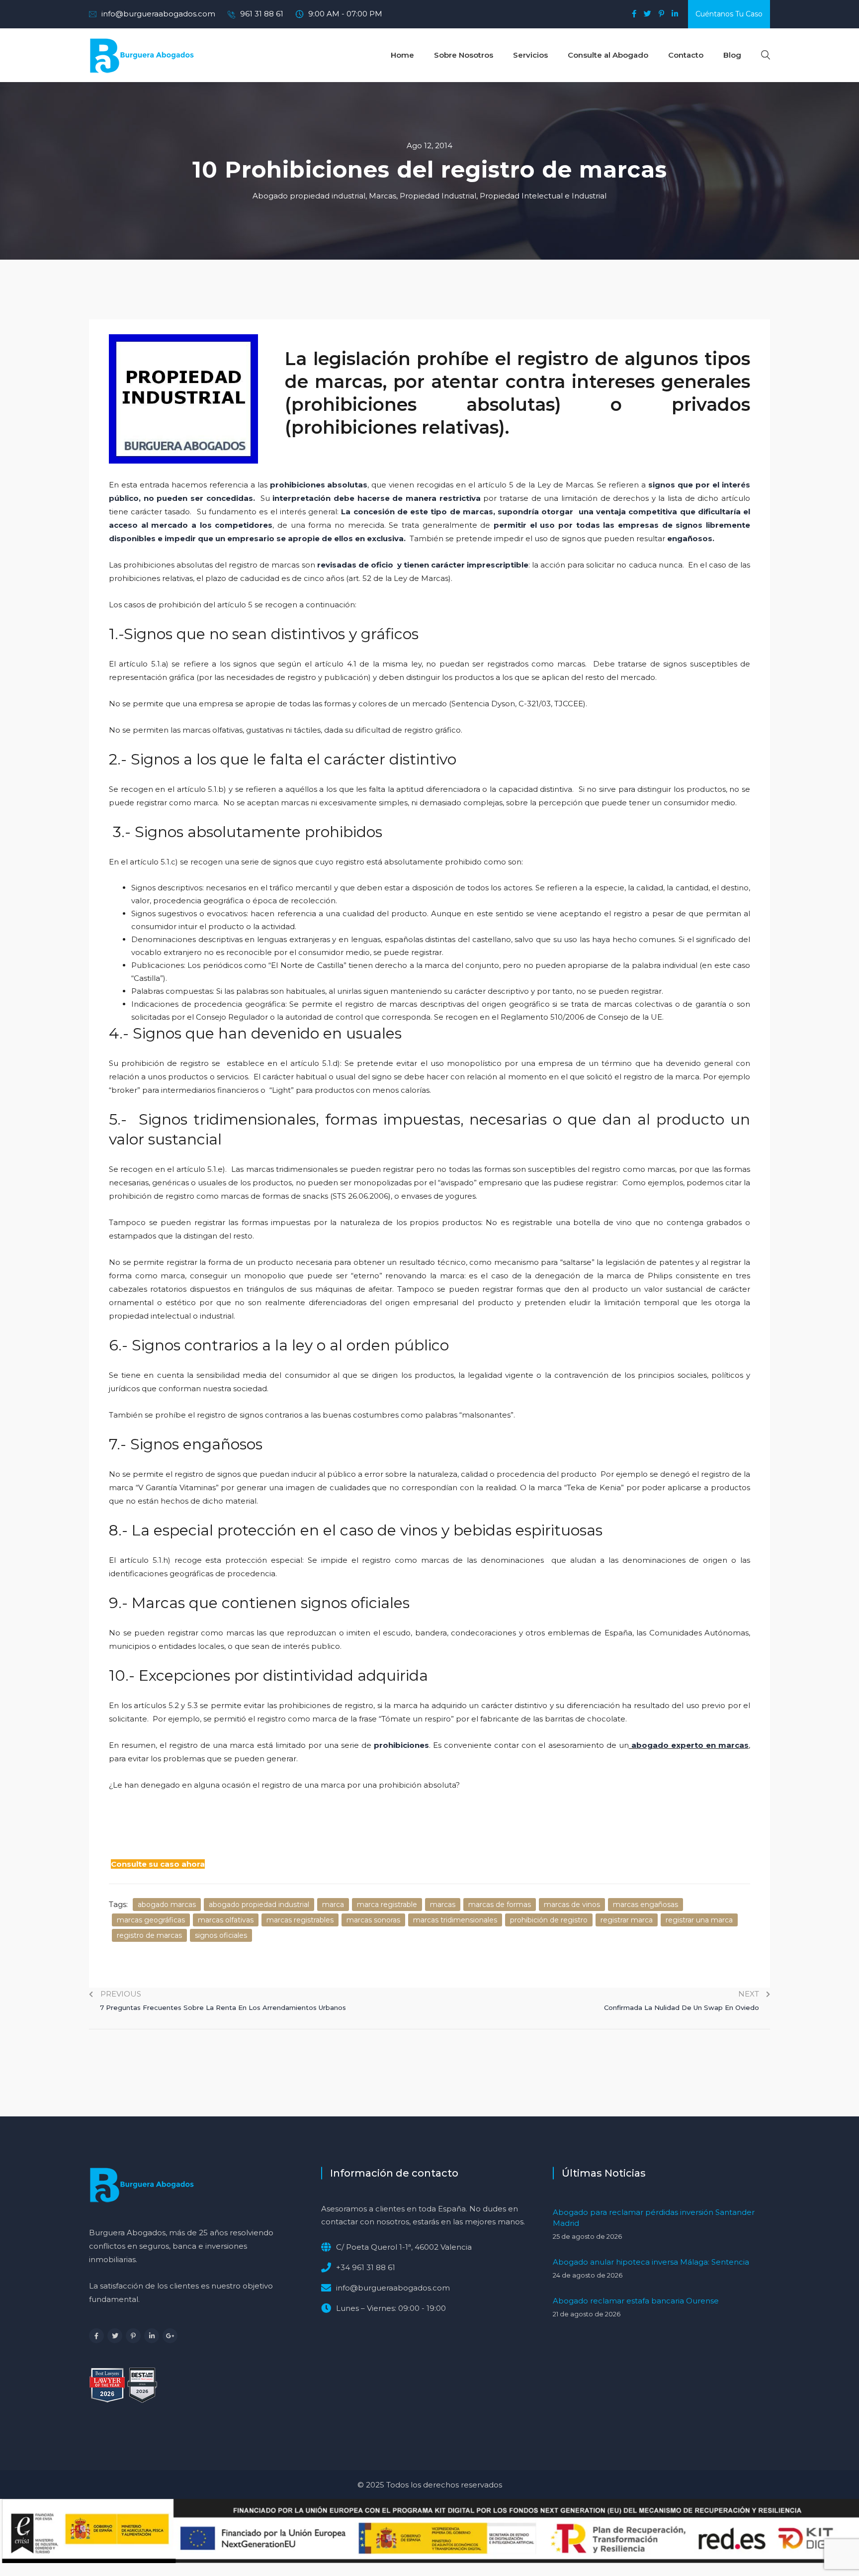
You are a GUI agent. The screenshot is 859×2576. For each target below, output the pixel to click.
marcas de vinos (572, 1905)
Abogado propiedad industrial (309, 196)
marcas (443, 1905)
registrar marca (627, 1920)
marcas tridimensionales (455, 1920)
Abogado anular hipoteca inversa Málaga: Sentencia (651, 2262)
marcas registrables (300, 1920)
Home (402, 55)
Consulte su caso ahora (158, 1864)
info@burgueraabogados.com (158, 14)
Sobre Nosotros (464, 55)
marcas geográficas (151, 1920)
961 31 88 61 (262, 14)
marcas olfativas (226, 1920)
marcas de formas (500, 1905)
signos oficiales (221, 1935)
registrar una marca (699, 1920)
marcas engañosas (645, 1905)
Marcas (383, 196)
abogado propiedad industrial (259, 1905)
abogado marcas (167, 1905)
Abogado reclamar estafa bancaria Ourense (636, 2301)
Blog (732, 55)
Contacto (686, 55)
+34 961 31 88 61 (366, 2267)
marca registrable (387, 1905)
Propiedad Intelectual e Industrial (543, 196)
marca (333, 1905)
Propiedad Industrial (438, 196)
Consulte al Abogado (608, 55)
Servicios (530, 55)
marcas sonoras (373, 1920)
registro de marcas (149, 1935)
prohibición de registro (549, 1920)
